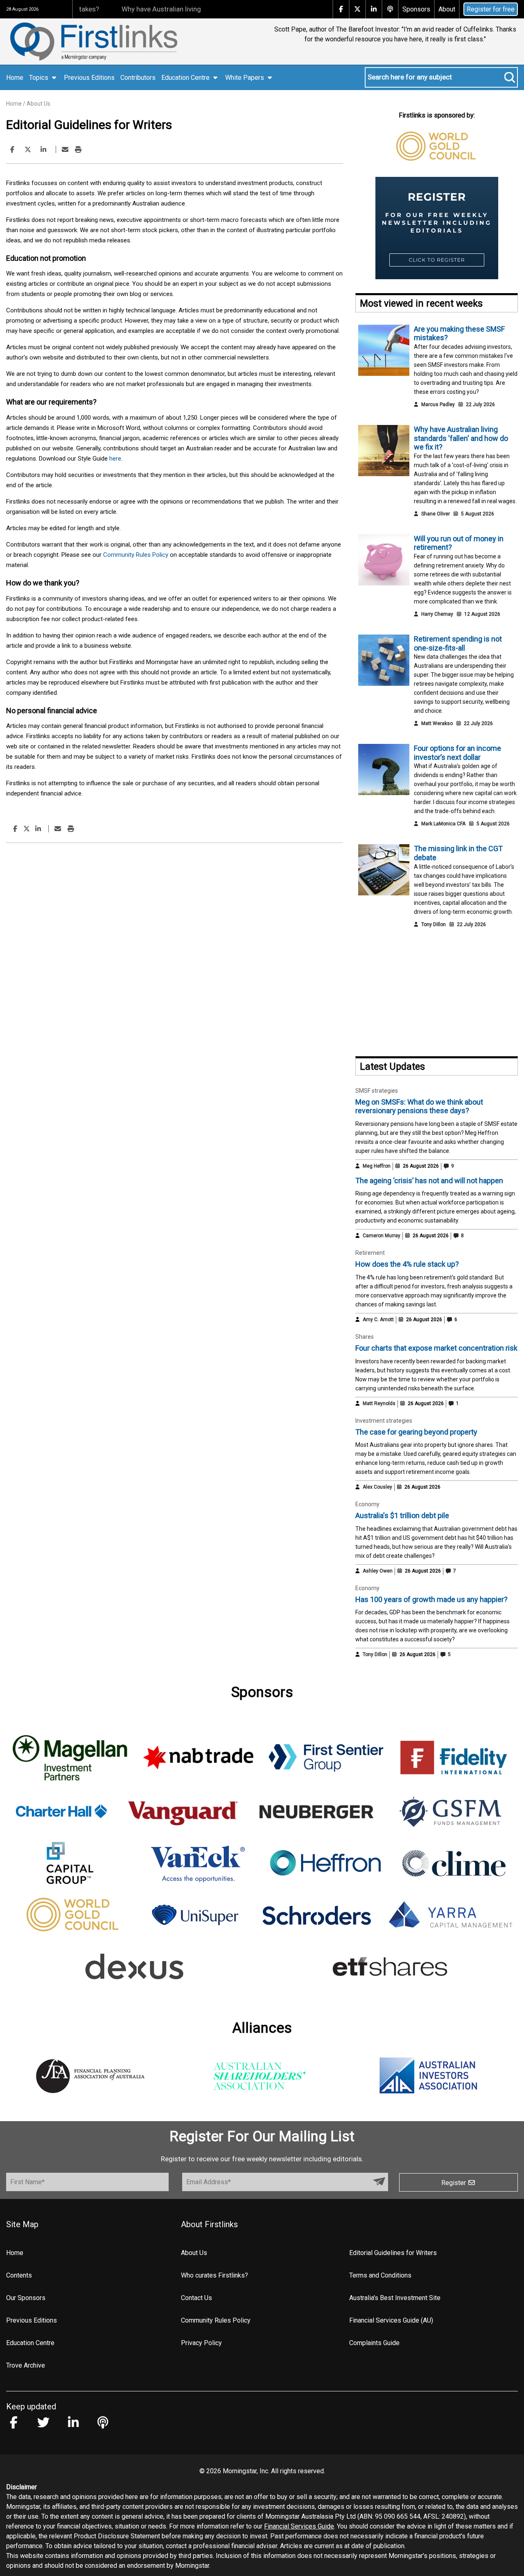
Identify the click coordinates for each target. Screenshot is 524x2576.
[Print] (78, 150)
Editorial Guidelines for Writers (393, 2253)
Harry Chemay (437, 614)
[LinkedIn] (43, 150)
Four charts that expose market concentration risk (436, 1348)
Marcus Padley (438, 404)
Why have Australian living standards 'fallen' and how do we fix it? (185, 9)
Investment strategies (384, 1421)
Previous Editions (89, 78)
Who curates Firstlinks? (215, 2275)
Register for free (491, 9)
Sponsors (416, 9)
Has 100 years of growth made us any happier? (431, 1599)
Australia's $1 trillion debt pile (402, 1515)
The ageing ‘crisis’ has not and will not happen (429, 1181)
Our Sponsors (26, 2298)
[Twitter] (28, 150)
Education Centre (30, 2343)
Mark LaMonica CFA (443, 824)
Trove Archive (26, 2365)
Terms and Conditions (380, 2275)
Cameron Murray (382, 1236)
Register (454, 2183)
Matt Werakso (437, 723)
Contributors (138, 78)
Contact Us (196, 2298)
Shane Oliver (436, 514)
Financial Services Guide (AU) (391, 2320)
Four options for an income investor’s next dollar (457, 753)
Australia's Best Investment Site (395, 2298)
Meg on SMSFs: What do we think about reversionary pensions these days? (419, 1106)
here (115, 459)
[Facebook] (12, 150)
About (447, 9)
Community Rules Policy (136, 555)
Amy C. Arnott (378, 1320)
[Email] (65, 150)
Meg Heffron (377, 1166)
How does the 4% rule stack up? (407, 1264)
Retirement (370, 1253)
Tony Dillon (434, 924)
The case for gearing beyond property (416, 1432)
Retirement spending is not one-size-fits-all (458, 643)
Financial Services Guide (299, 2526)
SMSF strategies (377, 1091)
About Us (38, 104)
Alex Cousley (377, 1487)
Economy (367, 1504)
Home (15, 78)
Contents (19, 2275)
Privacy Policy (201, 2343)
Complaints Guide (374, 2343)
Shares (365, 1337)
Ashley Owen (378, 1571)
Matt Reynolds (379, 1403)
